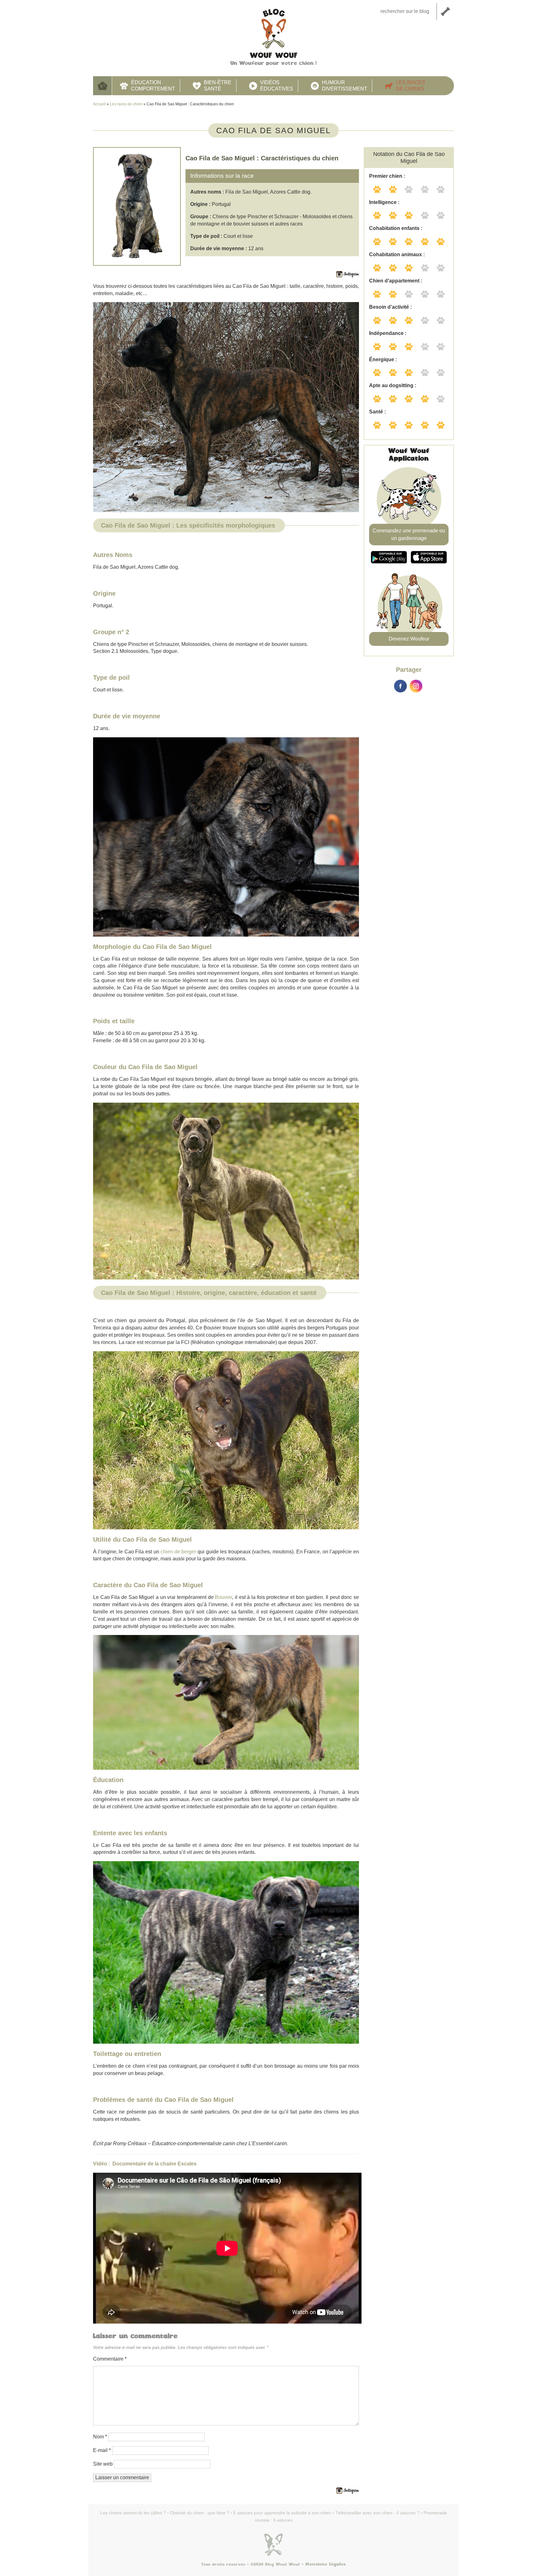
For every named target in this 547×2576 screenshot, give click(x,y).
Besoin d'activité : (390, 307)
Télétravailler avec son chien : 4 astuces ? (377, 2513)
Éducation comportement (153, 86)
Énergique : (383, 359)
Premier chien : (387, 176)
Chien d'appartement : (396, 281)
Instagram (416, 686)
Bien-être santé (218, 86)
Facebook (400, 686)
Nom (100, 2437)
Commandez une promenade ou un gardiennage (409, 534)
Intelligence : (384, 202)
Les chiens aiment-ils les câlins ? (133, 2513)
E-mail (102, 2450)
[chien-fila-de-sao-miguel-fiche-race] (226, 1191)
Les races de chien (126, 104)
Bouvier (223, 1597)
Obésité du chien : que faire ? (200, 2513)
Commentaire (110, 2359)
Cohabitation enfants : (396, 228)
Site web (103, 2464)
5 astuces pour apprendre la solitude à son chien (282, 2513)
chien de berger (178, 1552)
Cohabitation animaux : (397, 254)
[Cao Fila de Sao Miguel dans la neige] (226, 407)
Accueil (103, 86)
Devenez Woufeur (409, 639)
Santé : (377, 412)
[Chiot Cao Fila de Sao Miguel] (226, 837)
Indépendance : (388, 333)
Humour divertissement (345, 86)
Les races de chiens (411, 86)
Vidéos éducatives (277, 86)
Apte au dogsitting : (393, 385)
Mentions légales (326, 2564)
